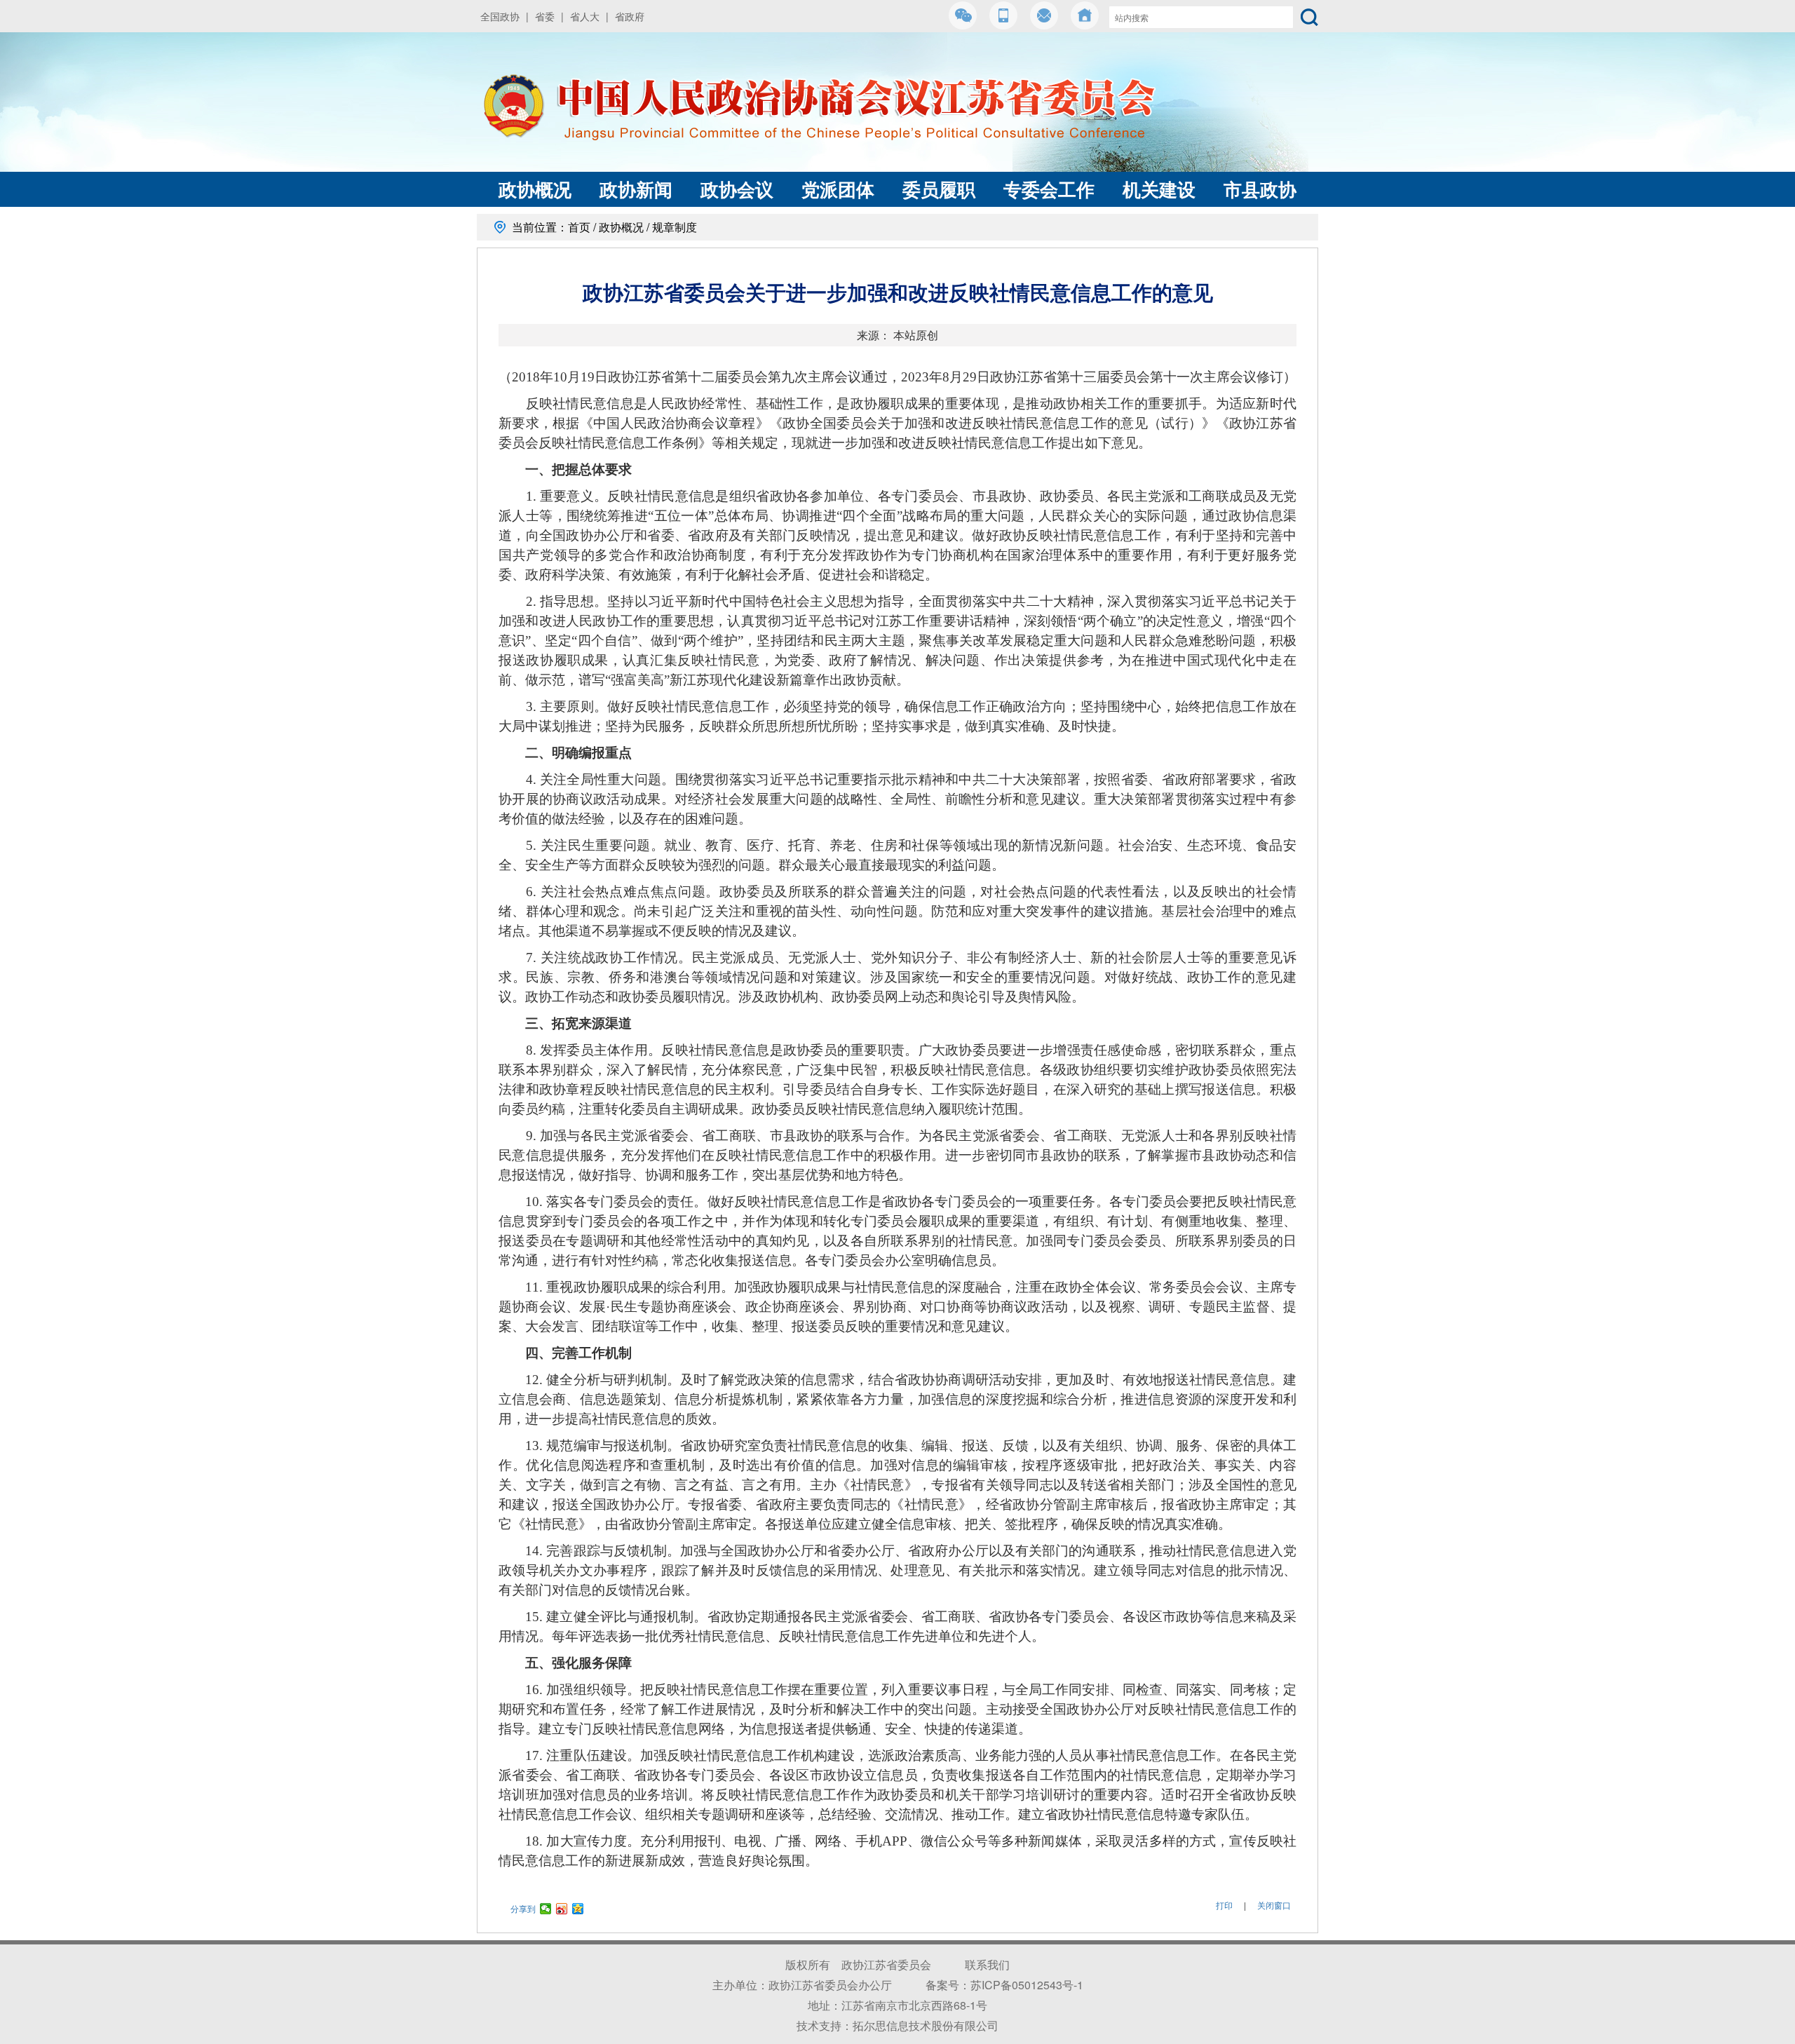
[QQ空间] (578, 1909)
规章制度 (675, 227)
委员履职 (939, 189)
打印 (1224, 1905)
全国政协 (500, 16)
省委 (545, 16)
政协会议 (737, 189)
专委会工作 (1049, 189)
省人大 (585, 16)
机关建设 (1159, 189)
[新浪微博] (562, 1909)
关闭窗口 (1274, 1905)
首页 (579, 227)
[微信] (546, 1909)
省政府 (630, 16)
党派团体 (838, 189)
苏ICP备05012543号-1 (1027, 1985)
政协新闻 (636, 189)
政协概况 (535, 189)
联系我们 (987, 1964)
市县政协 (1260, 189)
